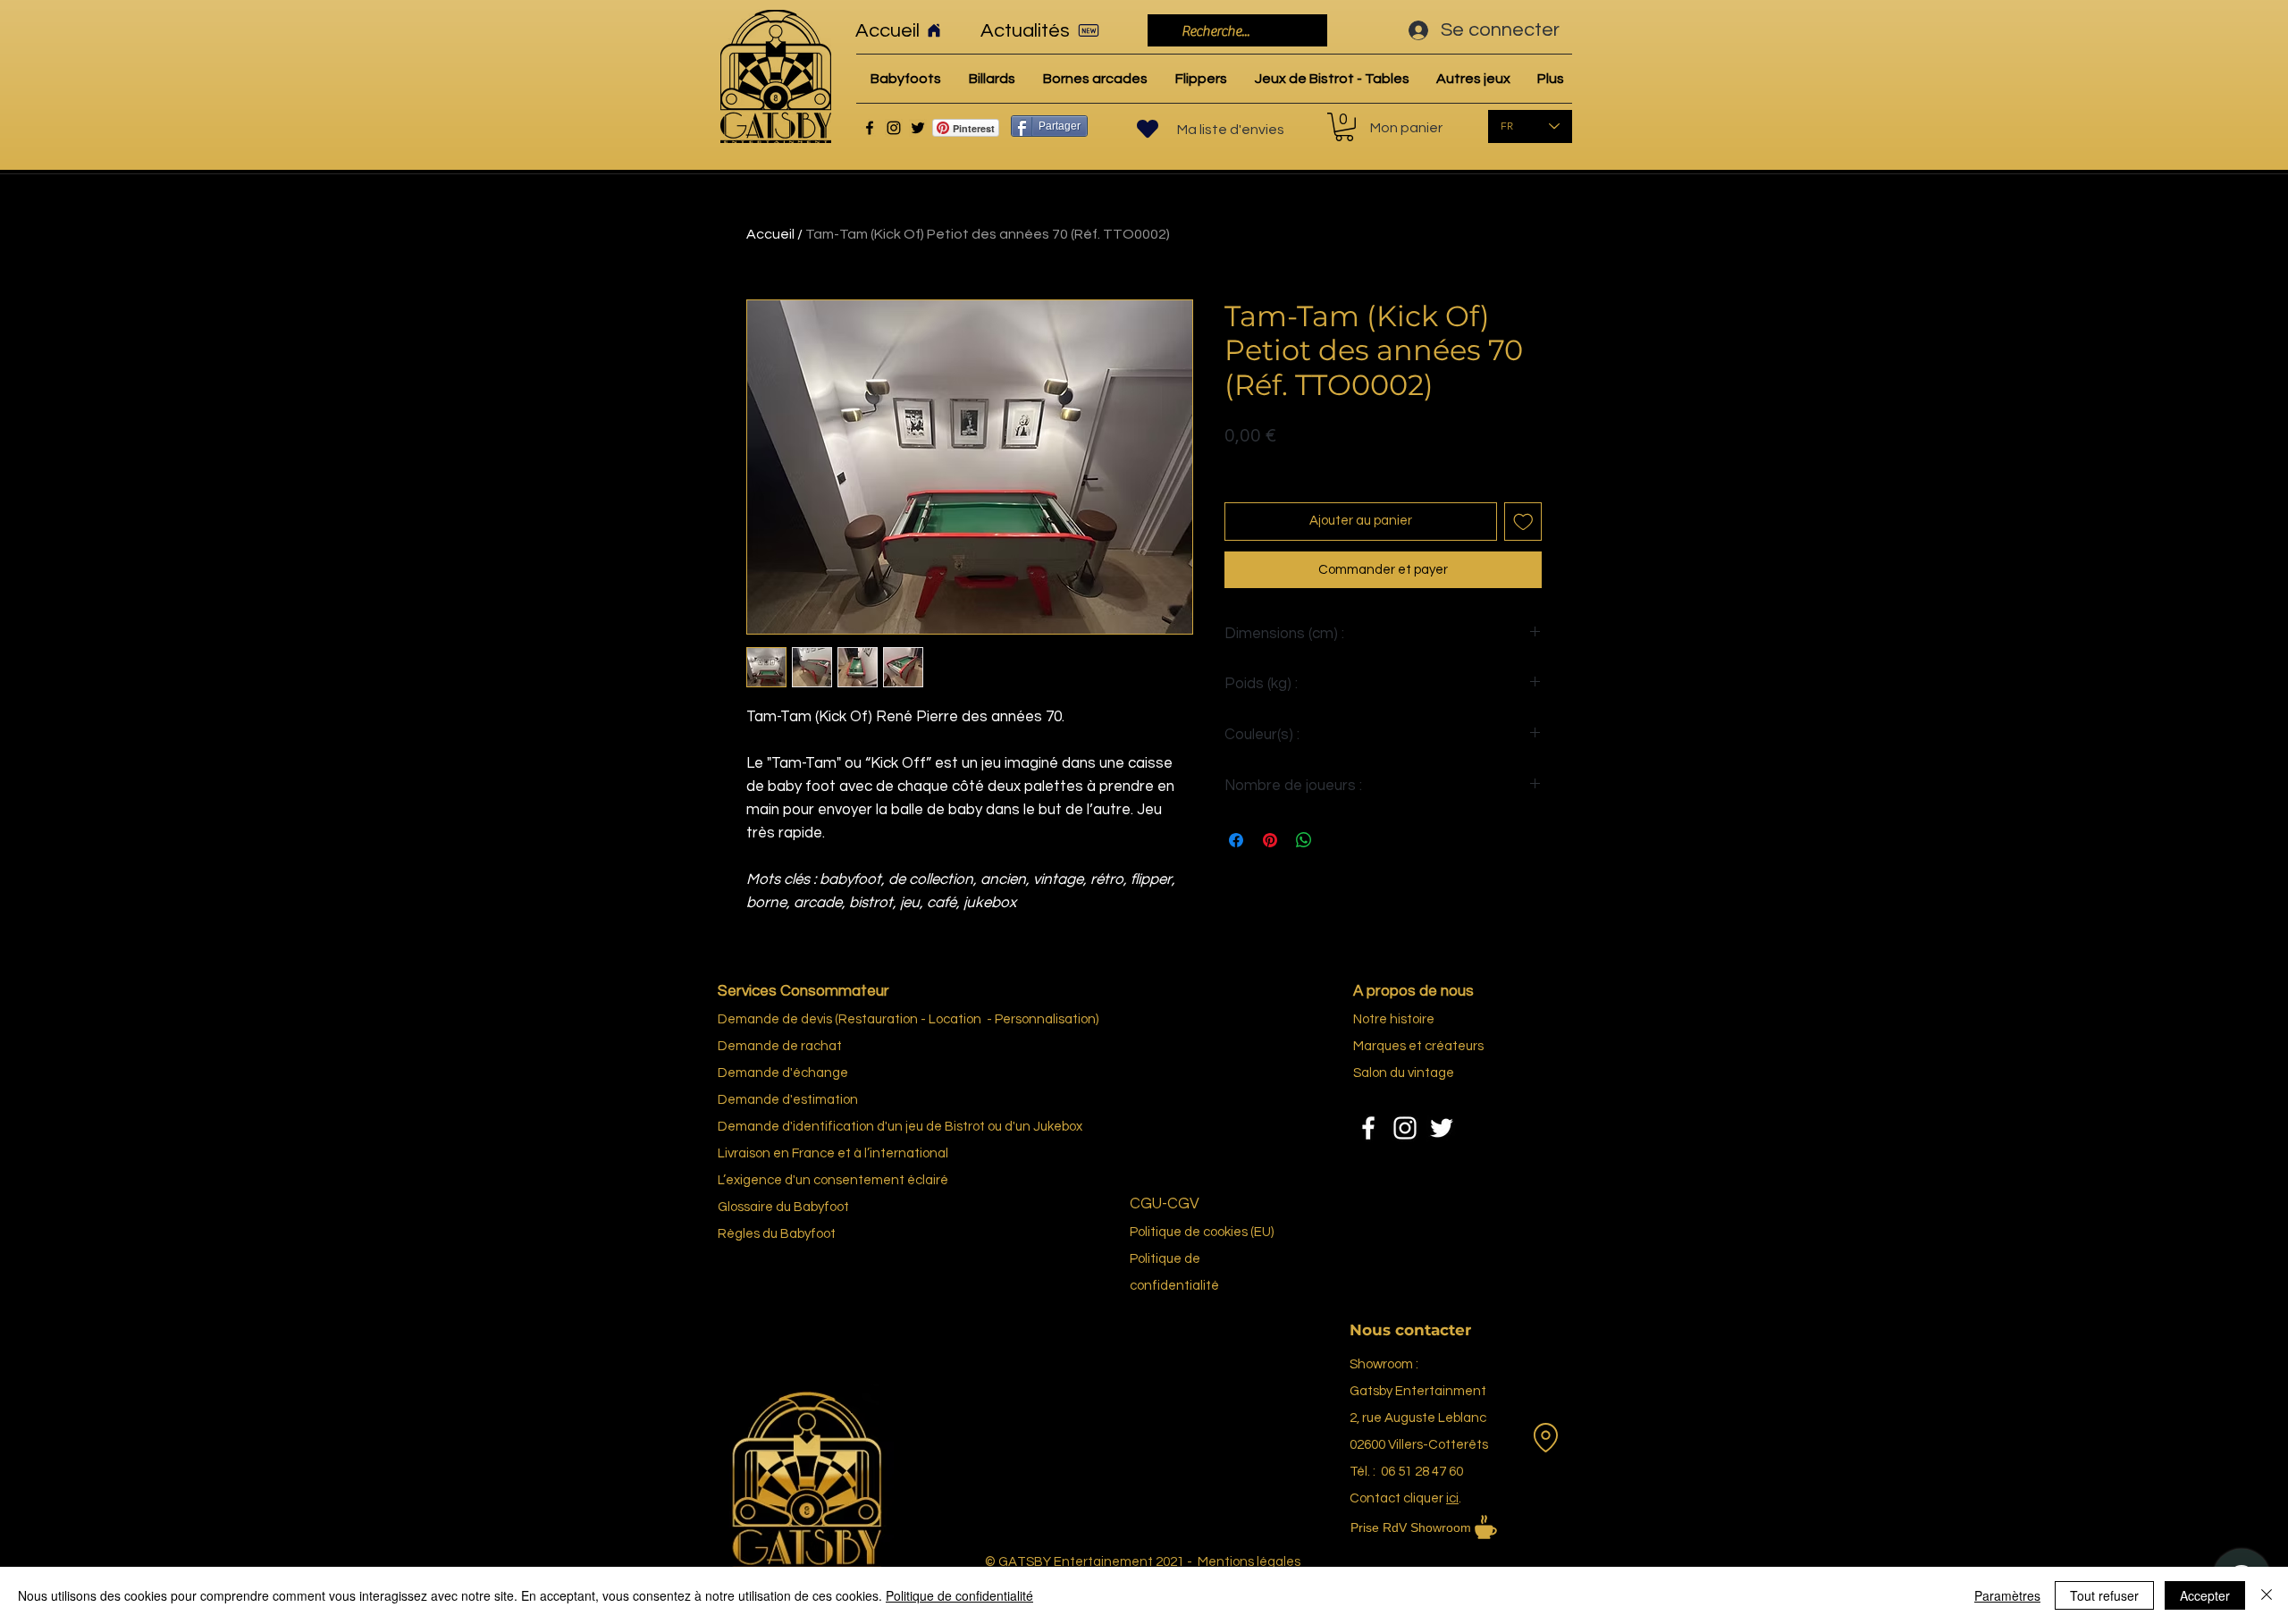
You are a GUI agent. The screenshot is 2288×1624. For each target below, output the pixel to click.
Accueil (770, 234)
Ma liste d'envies (1231, 130)
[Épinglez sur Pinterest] (1270, 840)
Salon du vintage (1404, 1073)
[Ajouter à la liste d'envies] (1523, 522)
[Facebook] (870, 128)
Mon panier (1406, 128)
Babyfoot (808, 1234)
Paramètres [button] (2007, 1595)
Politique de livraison (1284, 464)
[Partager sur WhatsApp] (1304, 840)
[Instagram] (894, 128)
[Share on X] (1338, 840)
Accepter (2205, 1595)
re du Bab (789, 1207)
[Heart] (1148, 129)
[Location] (1545, 1438)
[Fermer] (2267, 1595)
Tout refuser (2104, 1595)
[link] (1344, 127)
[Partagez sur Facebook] (1236, 840)
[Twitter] (918, 128)
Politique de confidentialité (959, 1595)
